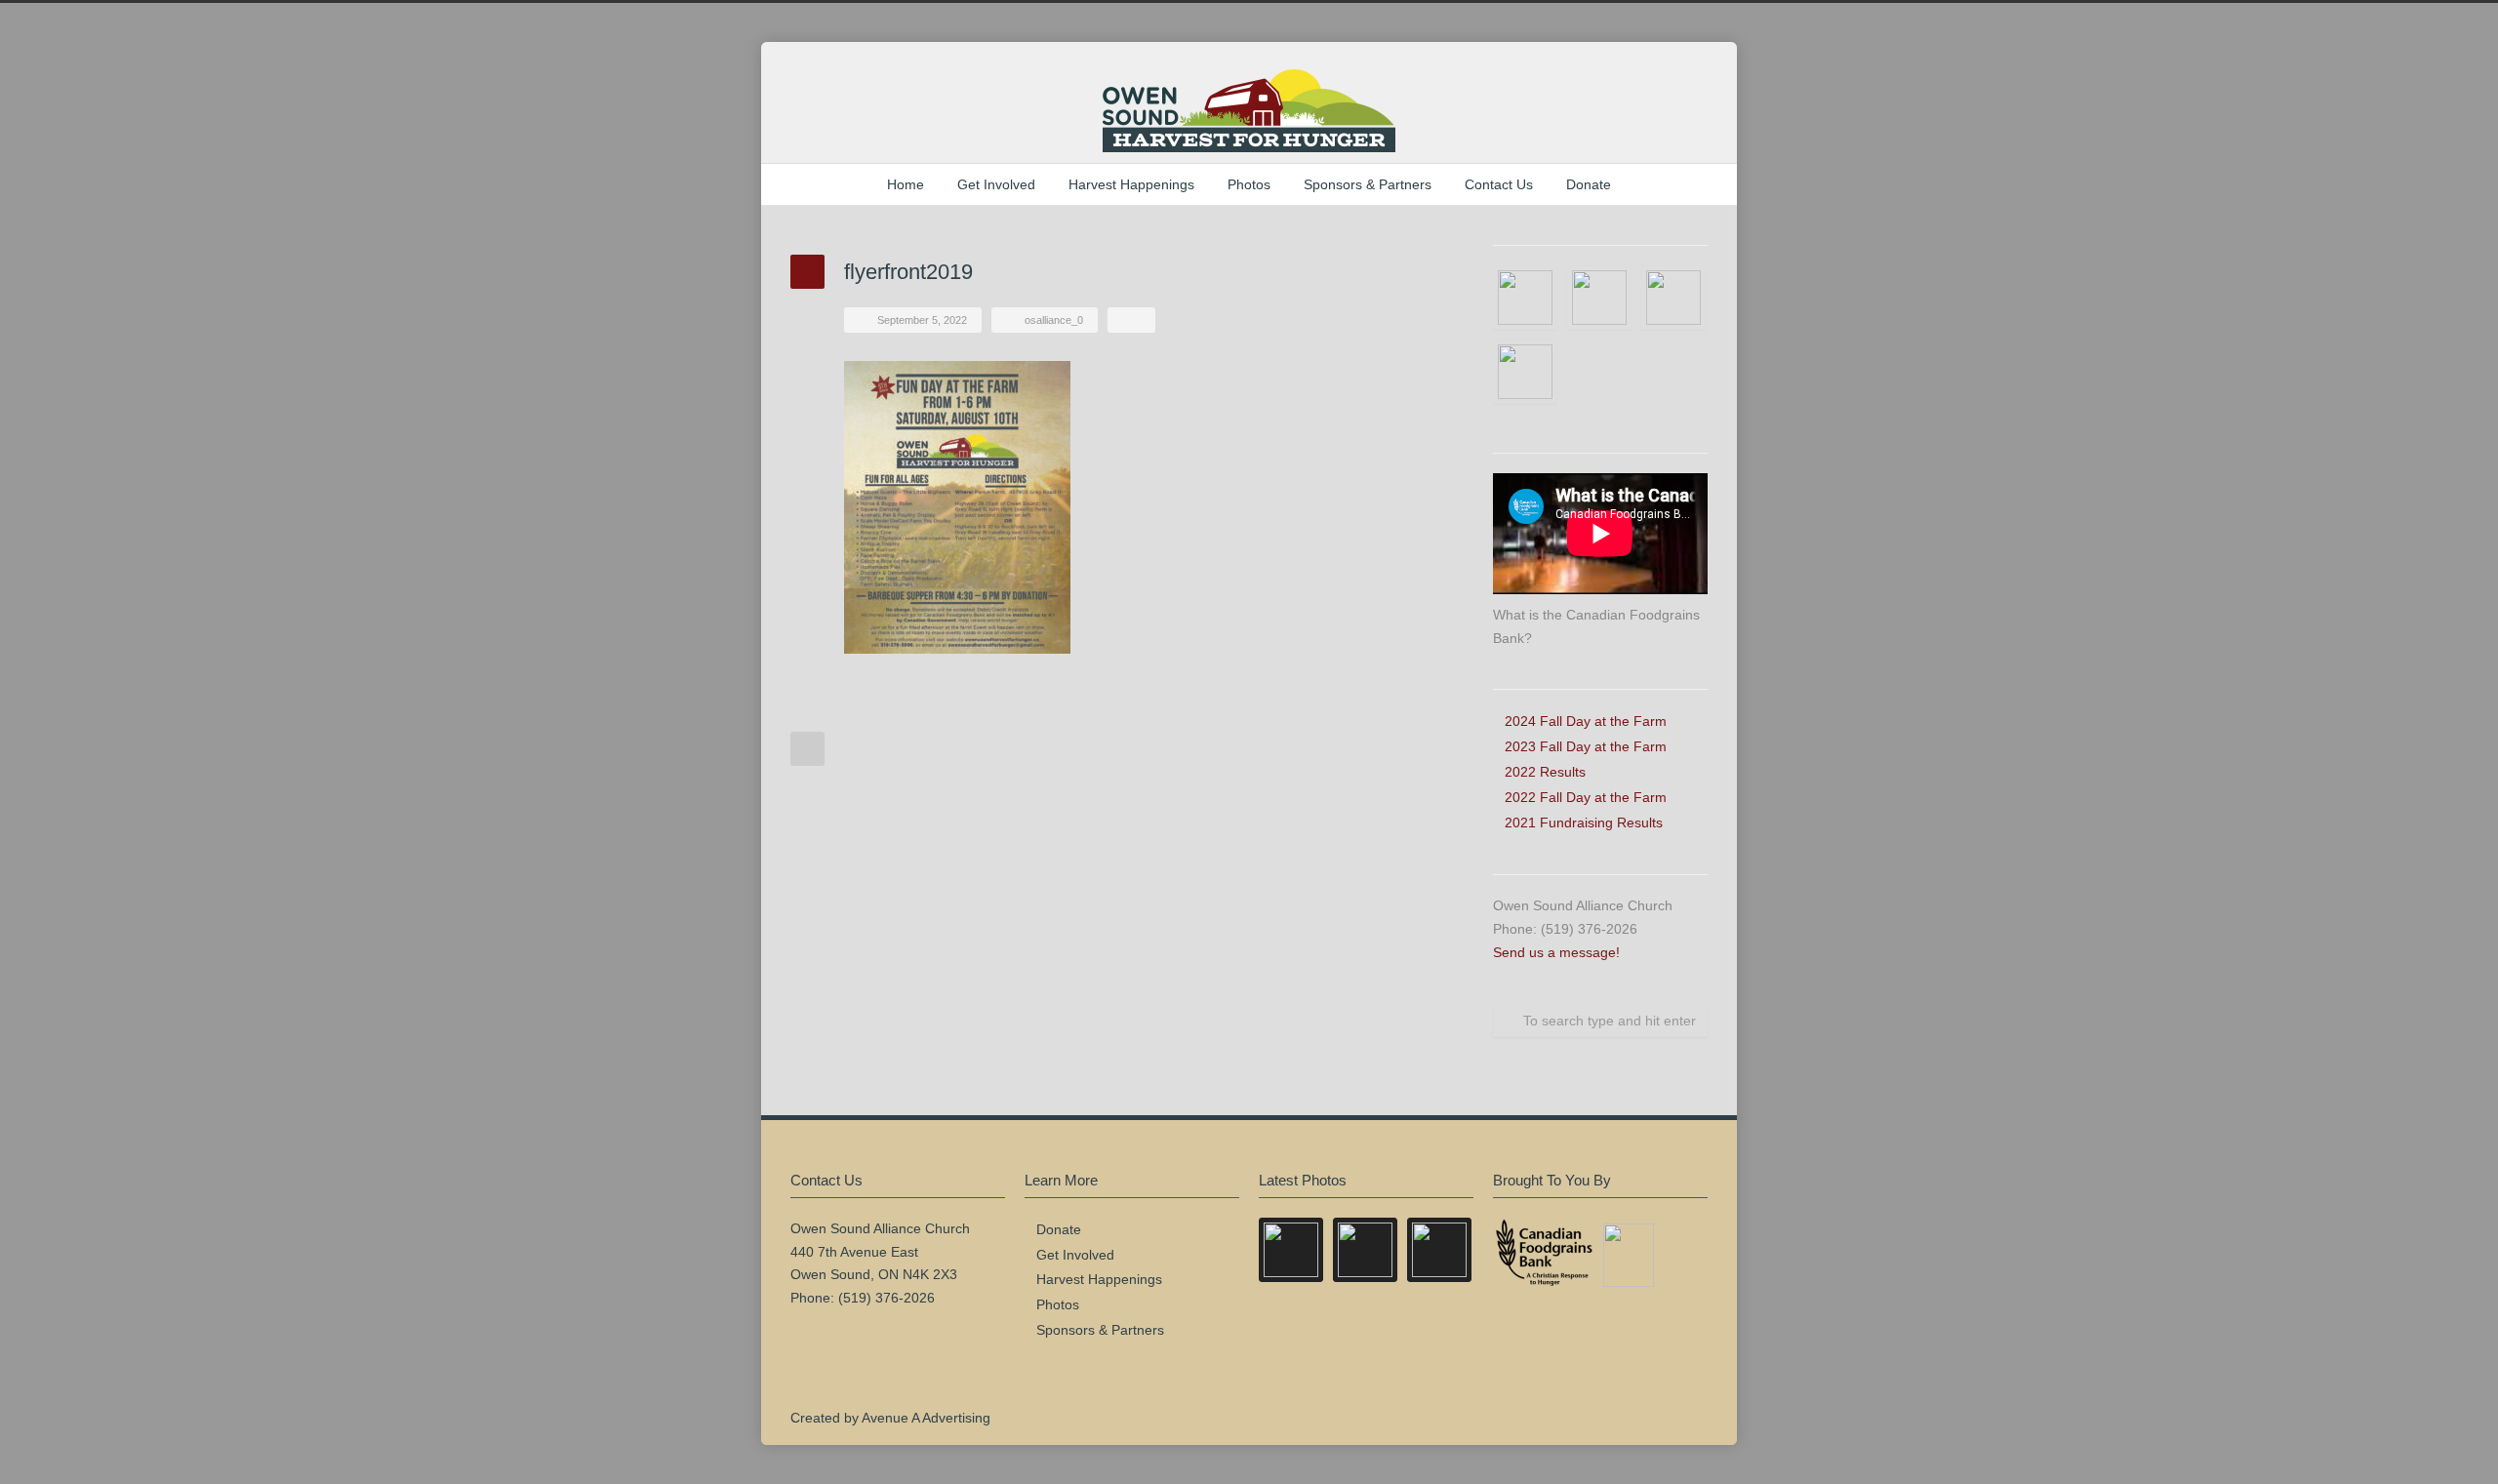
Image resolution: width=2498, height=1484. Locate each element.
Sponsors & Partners (1368, 184)
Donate (1589, 184)
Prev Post (807, 749)
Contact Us (1499, 184)
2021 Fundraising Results (1584, 822)
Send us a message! (1556, 952)
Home (906, 184)
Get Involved (996, 184)
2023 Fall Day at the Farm (1586, 746)
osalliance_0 (1054, 320)
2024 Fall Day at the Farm (1586, 721)
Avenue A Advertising (926, 1418)
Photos (1249, 184)
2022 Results (1545, 772)
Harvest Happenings (1131, 184)
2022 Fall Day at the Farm (1586, 797)
